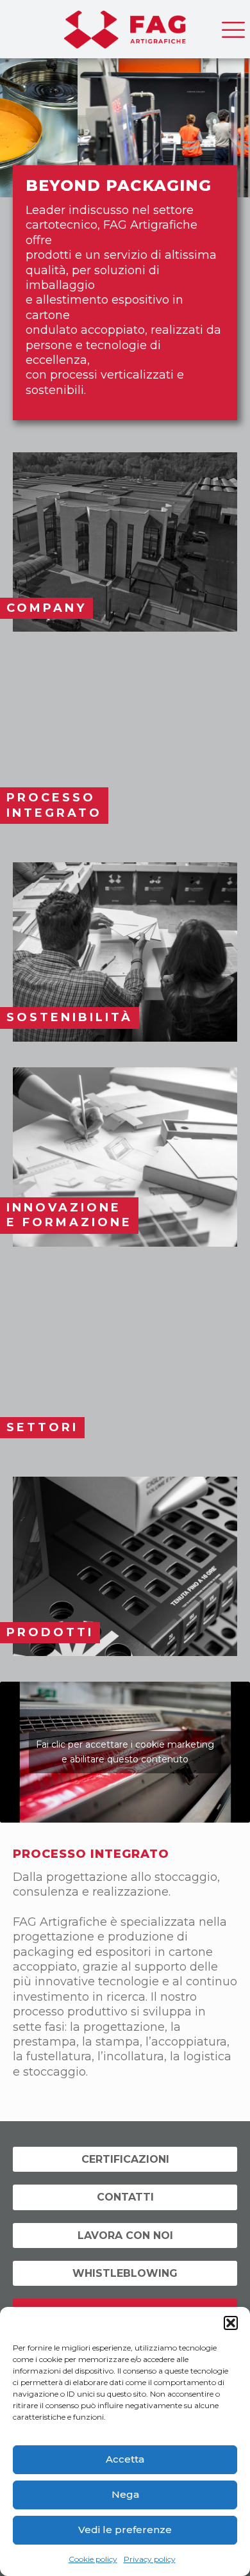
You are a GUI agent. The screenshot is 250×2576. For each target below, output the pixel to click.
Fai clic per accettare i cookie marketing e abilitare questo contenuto (125, 1752)
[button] (231, 2323)
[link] (125, 542)
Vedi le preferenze (125, 2530)
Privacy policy (150, 2559)
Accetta (125, 2459)
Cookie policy (93, 2559)
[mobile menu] (233, 26)
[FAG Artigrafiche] (125, 26)
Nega (125, 2494)
